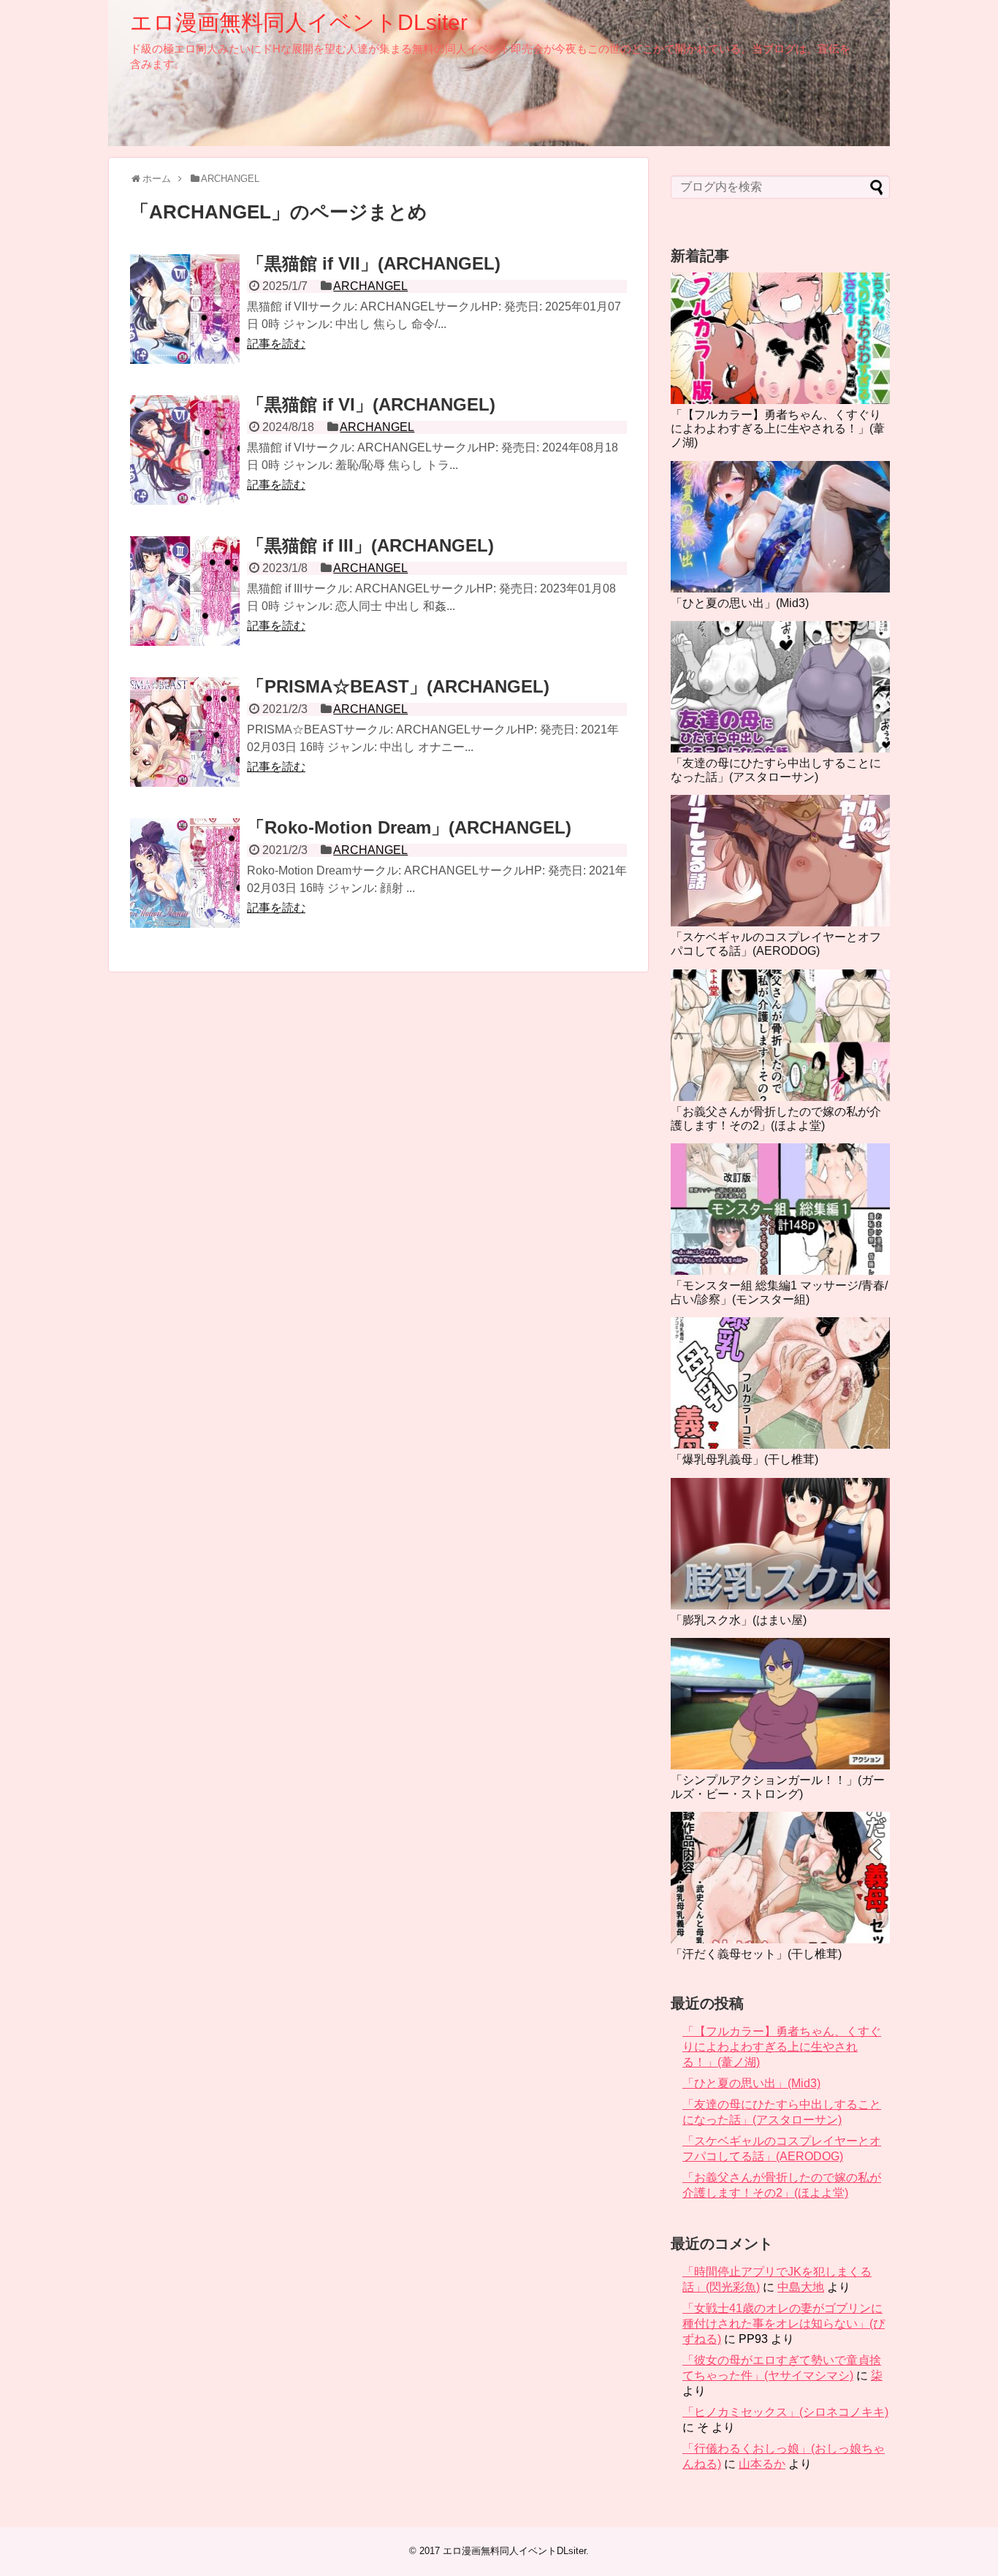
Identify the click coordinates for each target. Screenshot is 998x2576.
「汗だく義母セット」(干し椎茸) (756, 1954)
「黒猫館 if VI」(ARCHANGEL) (371, 404)
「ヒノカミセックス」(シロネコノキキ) (785, 2412)
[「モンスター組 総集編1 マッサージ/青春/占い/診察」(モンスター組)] (780, 1209)
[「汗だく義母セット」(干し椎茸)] (780, 1878)
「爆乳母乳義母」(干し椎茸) (744, 1459)
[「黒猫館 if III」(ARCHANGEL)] (185, 591)
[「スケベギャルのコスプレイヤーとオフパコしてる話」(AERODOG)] (780, 861)
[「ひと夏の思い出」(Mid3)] (780, 527)
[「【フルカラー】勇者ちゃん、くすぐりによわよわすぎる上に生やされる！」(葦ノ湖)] (780, 338)
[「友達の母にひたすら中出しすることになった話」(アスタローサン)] (780, 687)
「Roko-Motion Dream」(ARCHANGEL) (409, 827)
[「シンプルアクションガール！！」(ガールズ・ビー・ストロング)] (780, 1704)
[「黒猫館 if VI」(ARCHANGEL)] (185, 450)
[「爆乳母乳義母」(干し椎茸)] (780, 1383)
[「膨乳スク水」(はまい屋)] (780, 1544)
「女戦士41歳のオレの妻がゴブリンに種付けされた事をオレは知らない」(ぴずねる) (784, 2324)
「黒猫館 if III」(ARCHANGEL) (370, 545)
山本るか (762, 2464)
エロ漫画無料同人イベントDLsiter (299, 22)
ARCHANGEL (370, 286)
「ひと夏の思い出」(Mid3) (740, 603)
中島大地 (801, 2287)
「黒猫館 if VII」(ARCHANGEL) (374, 263)
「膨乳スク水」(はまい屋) (739, 1620)
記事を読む (276, 344)
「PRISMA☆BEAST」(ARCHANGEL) (398, 686)
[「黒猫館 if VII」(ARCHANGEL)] (185, 309)
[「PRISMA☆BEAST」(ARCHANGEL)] (185, 732)
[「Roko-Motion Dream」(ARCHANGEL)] (185, 873)
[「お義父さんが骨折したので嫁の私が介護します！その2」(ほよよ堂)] (780, 1035)
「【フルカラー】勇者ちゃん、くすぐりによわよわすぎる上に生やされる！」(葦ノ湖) (778, 428)
